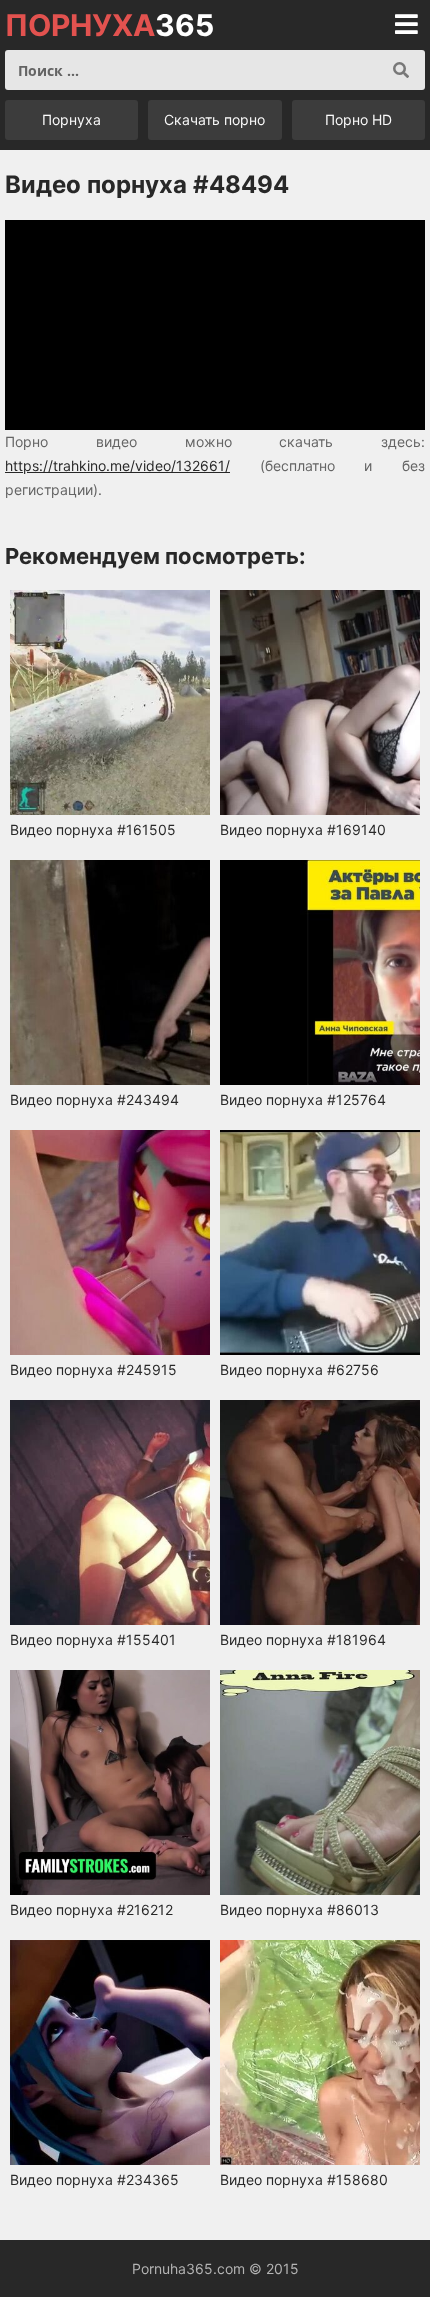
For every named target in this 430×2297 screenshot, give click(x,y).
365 (109, 25)
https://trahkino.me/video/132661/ (117, 465)
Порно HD (358, 119)
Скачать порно (214, 119)
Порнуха (71, 119)
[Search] (401, 70)
